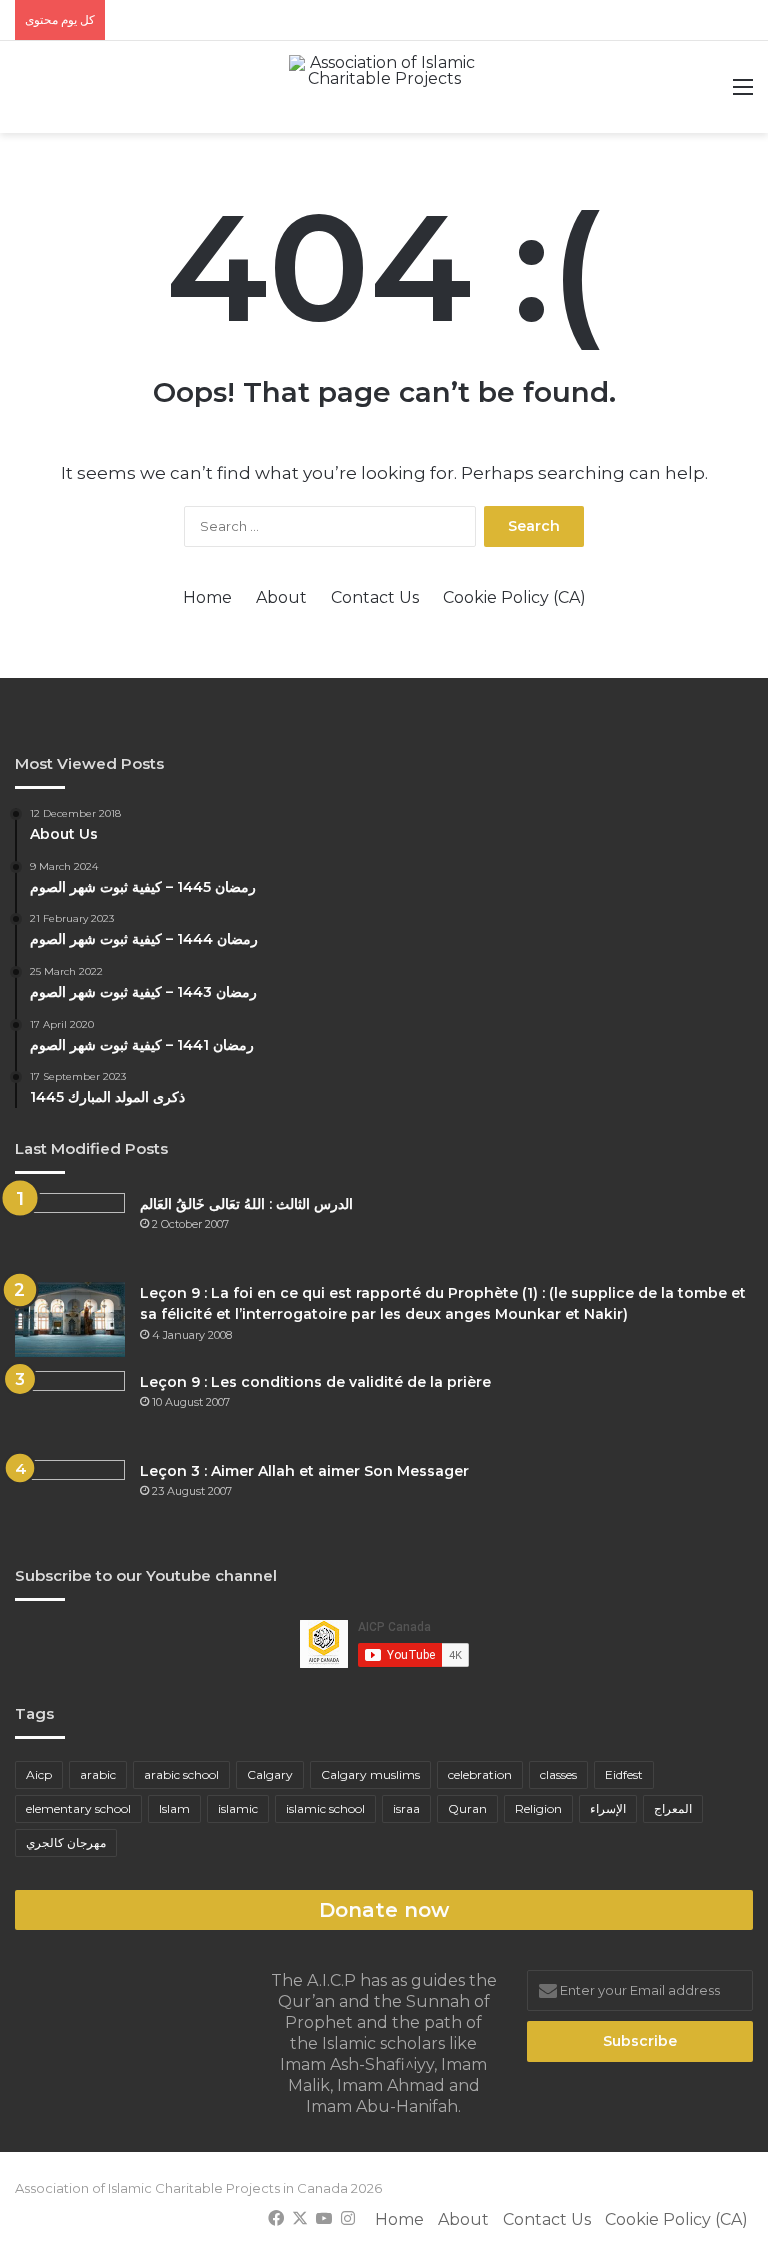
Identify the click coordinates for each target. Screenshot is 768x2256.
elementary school (78, 1808)
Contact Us (375, 597)
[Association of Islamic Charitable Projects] (384, 87)
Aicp (39, 1774)
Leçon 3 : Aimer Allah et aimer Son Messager (304, 1471)
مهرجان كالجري (66, 1842)
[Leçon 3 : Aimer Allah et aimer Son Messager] (70, 1497)
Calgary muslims (370, 1774)
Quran (467, 1808)
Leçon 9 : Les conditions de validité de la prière (315, 1382)
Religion (538, 1808)
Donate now (384, 1910)
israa (406, 1808)
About (281, 597)
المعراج (673, 1808)
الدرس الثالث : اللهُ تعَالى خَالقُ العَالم (246, 1204)
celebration (480, 1774)
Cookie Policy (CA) (514, 597)
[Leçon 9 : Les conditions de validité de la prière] (70, 1408)
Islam (174, 1808)
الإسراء (608, 1808)
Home (207, 597)
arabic (98, 1774)
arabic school (181, 1774)
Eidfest (624, 1774)
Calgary (270, 1774)
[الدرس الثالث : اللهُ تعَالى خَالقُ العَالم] (70, 1230)
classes (558, 1774)
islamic (238, 1808)
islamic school (325, 1808)
